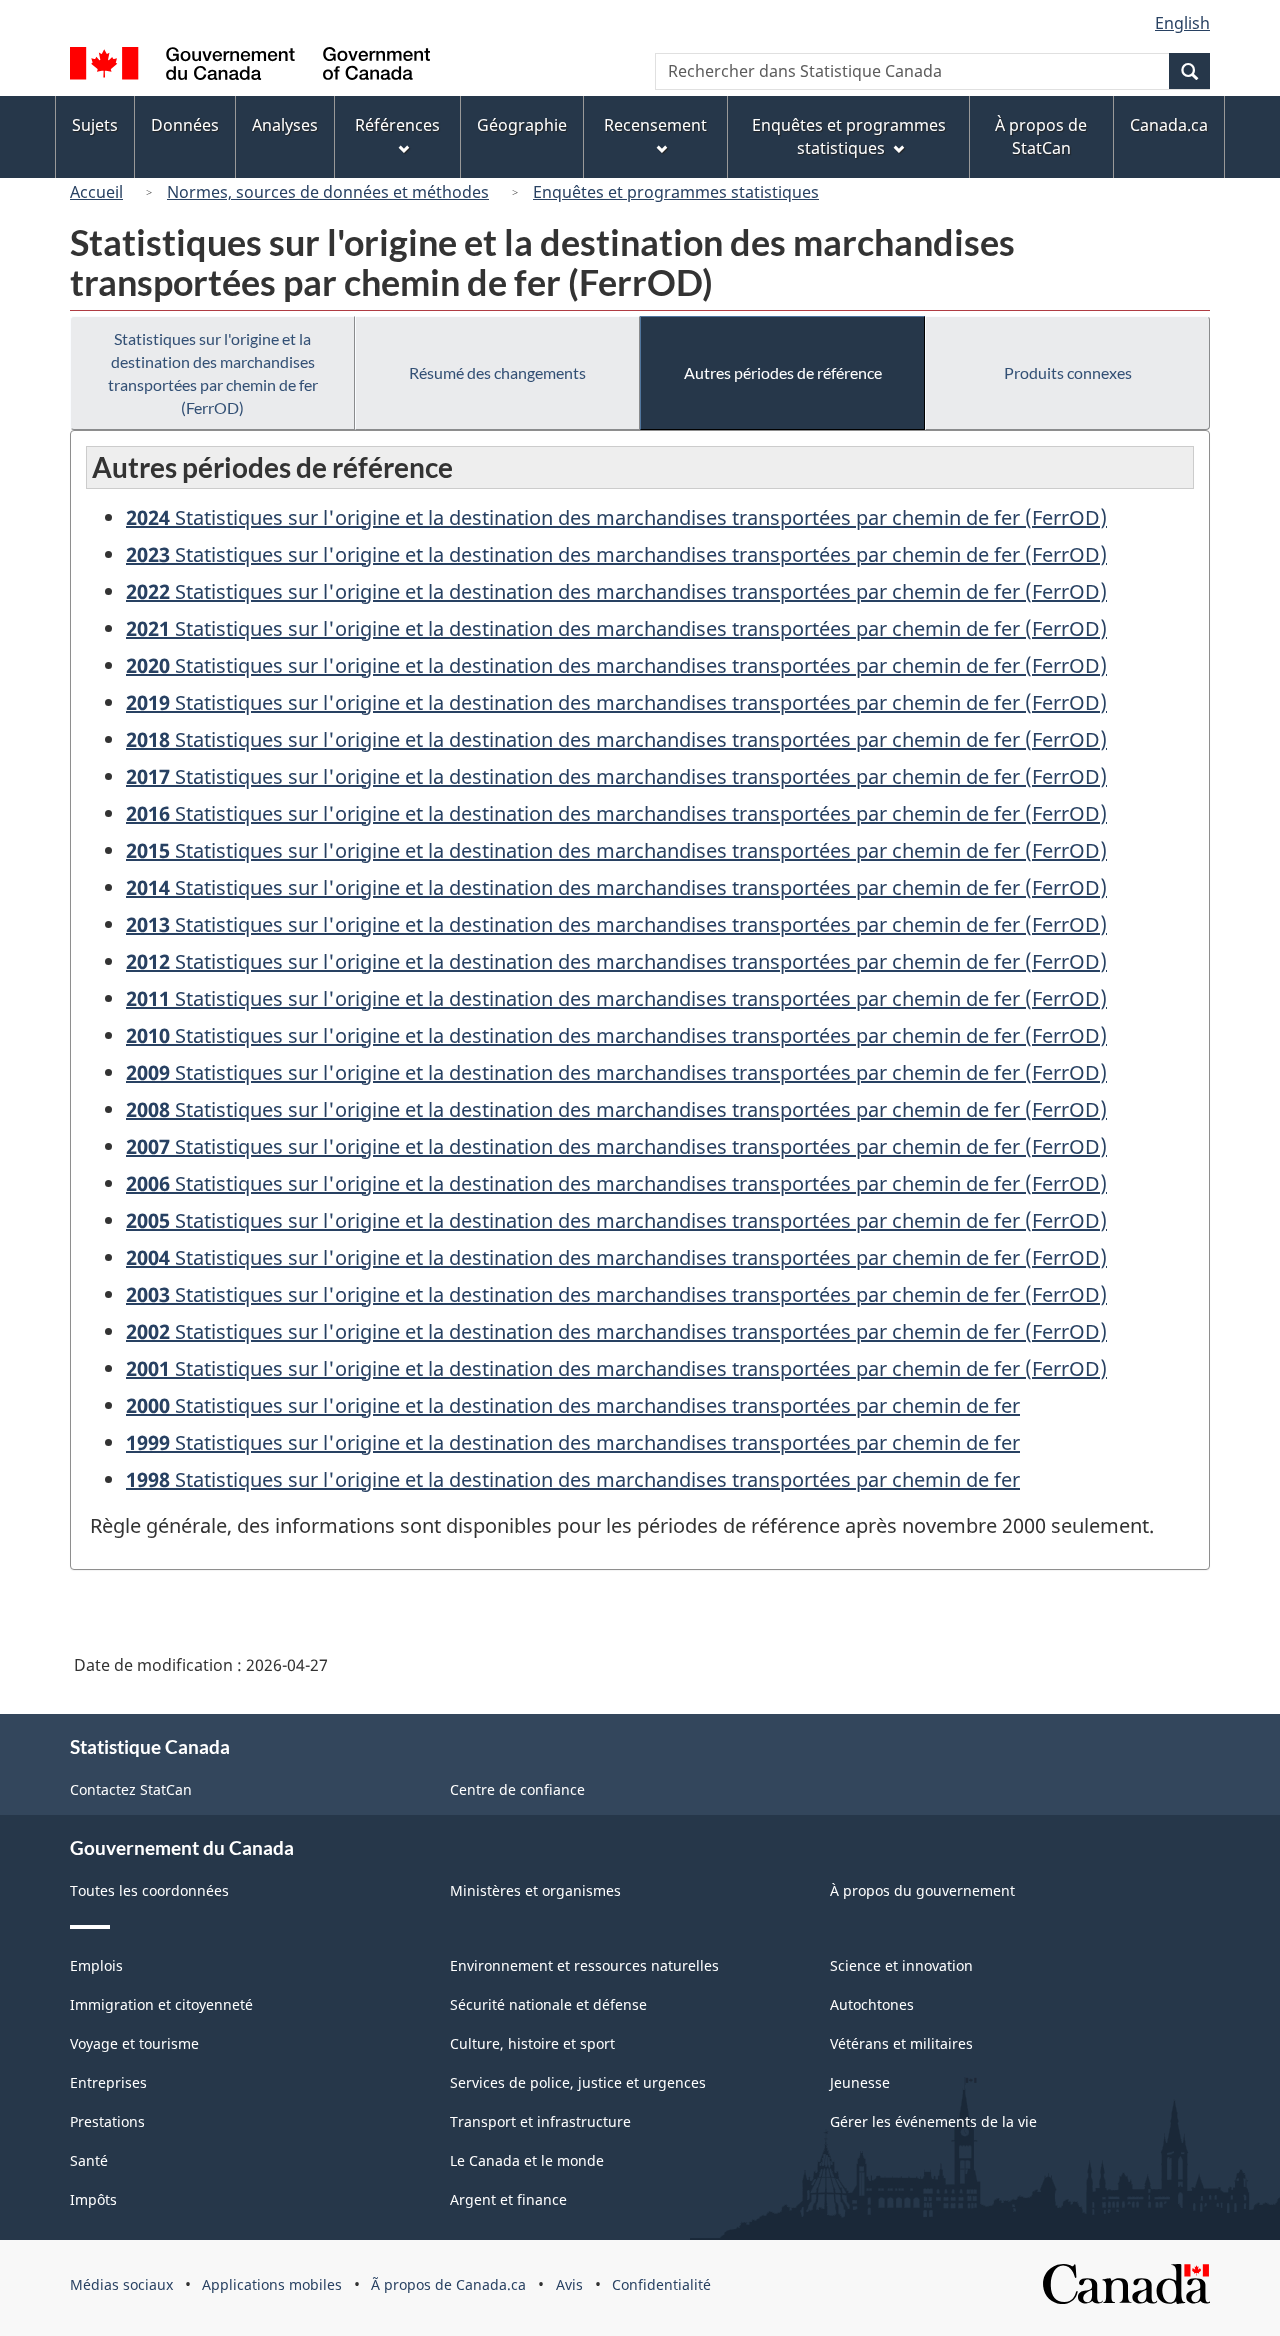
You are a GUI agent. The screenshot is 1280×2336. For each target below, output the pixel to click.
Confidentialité (661, 2284)
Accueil (96, 192)
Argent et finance (508, 2199)
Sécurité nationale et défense (548, 2004)
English (1182, 23)
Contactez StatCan (131, 1789)
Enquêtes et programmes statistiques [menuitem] (849, 136)
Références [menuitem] (397, 125)
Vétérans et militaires (901, 2043)
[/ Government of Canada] (250, 66)
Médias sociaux (121, 2284)
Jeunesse (860, 2082)
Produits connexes (1068, 372)
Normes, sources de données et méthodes (328, 192)
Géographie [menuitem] (522, 125)
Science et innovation (901, 1965)
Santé (89, 2160)
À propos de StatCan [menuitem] (1041, 136)
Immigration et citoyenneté (161, 2004)
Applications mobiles (272, 2284)
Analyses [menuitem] (285, 125)
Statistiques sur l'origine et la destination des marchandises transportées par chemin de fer (573, 1405)
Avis (569, 2284)
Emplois (96, 1965)
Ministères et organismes (535, 1890)
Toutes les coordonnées (149, 1890)
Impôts (93, 2199)
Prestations (107, 2121)
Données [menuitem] (185, 125)
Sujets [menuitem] (95, 125)
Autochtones (872, 2004)
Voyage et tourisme (134, 2043)
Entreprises (108, 2082)
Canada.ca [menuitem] (1169, 125)
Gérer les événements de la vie (933, 2121)
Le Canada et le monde (527, 2160)
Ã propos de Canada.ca (448, 2284)
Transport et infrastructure (540, 2121)
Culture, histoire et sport (532, 2043)
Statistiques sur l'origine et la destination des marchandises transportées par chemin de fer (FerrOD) (213, 373)
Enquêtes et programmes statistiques (676, 192)
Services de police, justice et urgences (578, 2082)
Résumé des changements (497, 372)
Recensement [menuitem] (655, 125)
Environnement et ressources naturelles (584, 1965)
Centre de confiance (517, 1789)
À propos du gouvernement (922, 1890)
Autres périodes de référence (783, 372)
